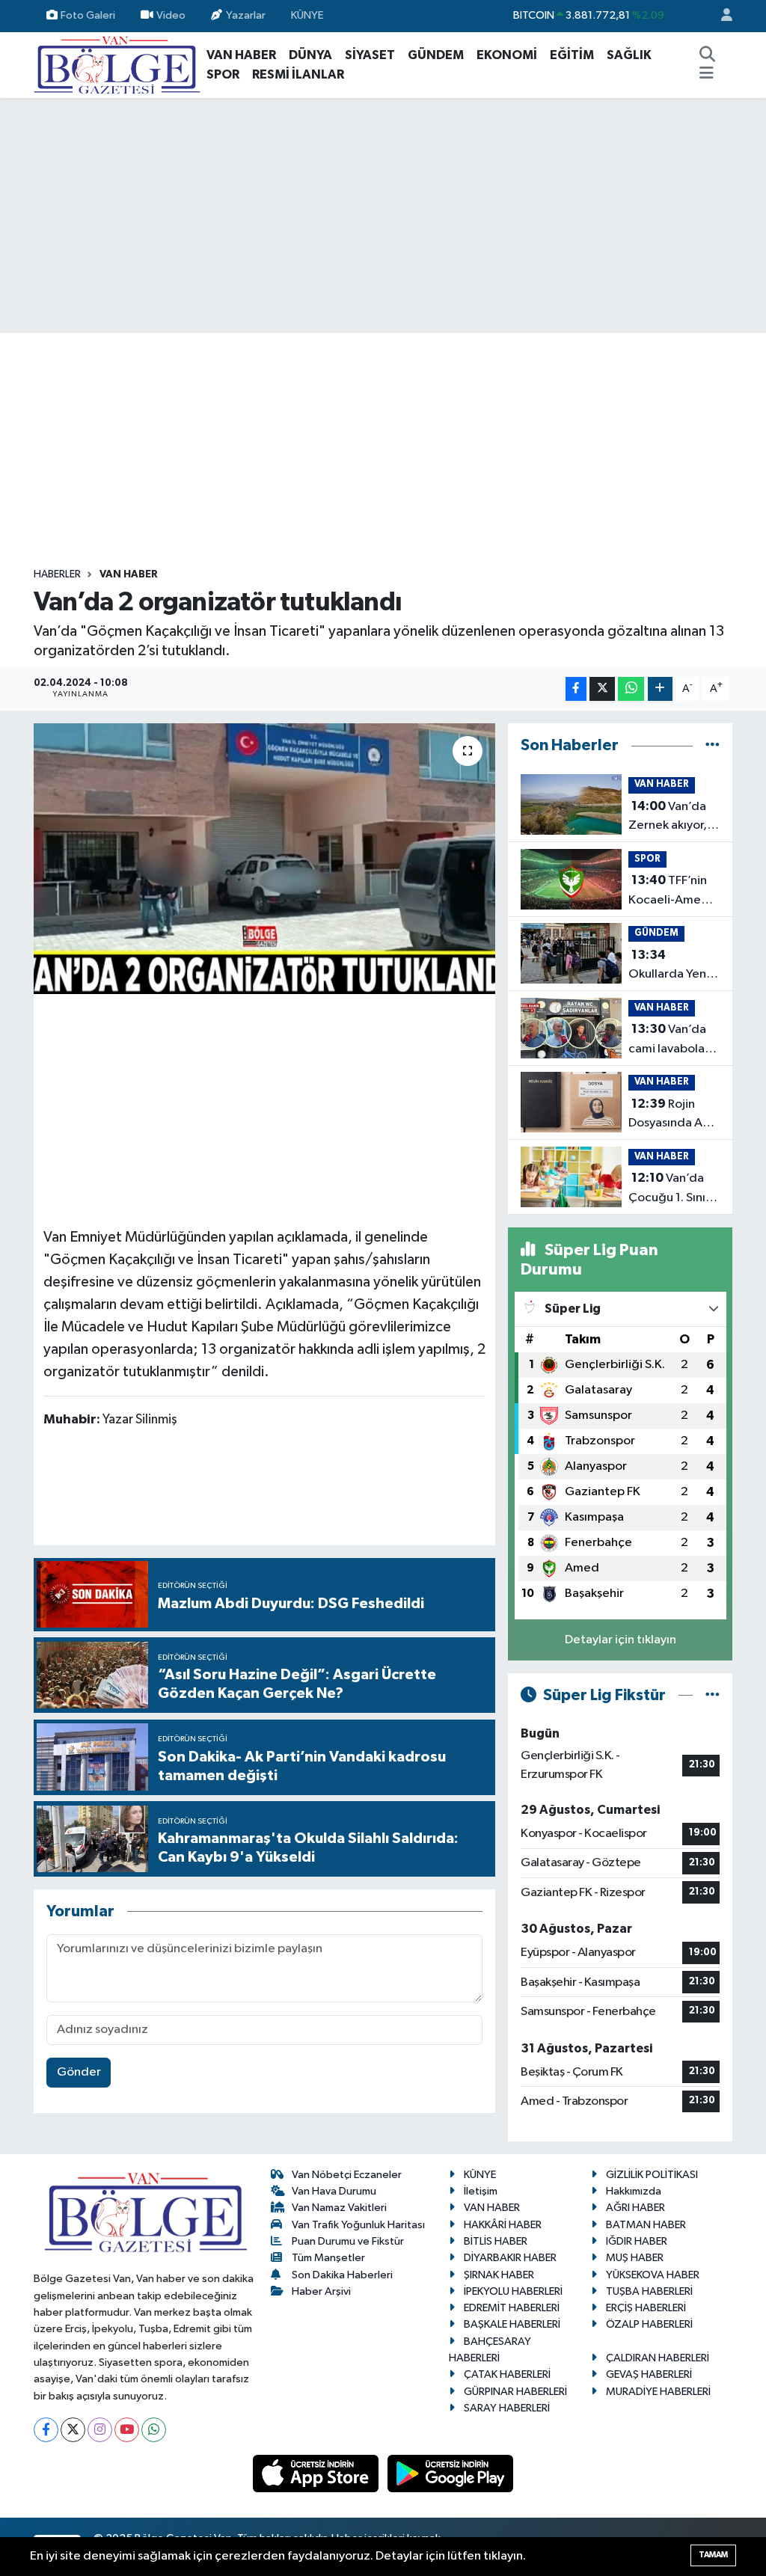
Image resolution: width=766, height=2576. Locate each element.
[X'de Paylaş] (602, 689)
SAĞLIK (629, 55)
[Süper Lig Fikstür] (713, 1695)
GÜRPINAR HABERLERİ (515, 2392)
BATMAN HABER (646, 2225)
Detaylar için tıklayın (621, 1640)
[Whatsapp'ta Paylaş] (631, 689)
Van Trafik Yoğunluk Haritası (358, 2225)
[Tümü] (713, 745)
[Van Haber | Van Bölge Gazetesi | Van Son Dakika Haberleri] (117, 64)
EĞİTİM (572, 55)
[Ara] (707, 55)
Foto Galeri (88, 15)
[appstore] (317, 2473)
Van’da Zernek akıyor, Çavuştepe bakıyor (668, 818)
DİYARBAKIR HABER (510, 2258)
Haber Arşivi (321, 2291)
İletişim (481, 2191)
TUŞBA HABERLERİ (649, 2291)
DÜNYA (310, 55)
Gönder (79, 2072)
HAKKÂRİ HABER (503, 2225)
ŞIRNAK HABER (499, 2275)
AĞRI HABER (635, 2208)
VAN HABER (241, 55)
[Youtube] (127, 2430)
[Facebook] (46, 2430)
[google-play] (451, 2473)
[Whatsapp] (154, 2430)
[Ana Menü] (707, 75)
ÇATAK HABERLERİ (507, 2374)
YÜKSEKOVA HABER (653, 2275)
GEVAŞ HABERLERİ (649, 2374)
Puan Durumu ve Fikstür (348, 2241)
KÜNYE (307, 15)
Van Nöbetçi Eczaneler (347, 2175)
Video (171, 15)
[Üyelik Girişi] (720, 16)
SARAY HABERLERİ (507, 2408)
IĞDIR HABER (637, 2241)
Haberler (57, 574)
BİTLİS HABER (496, 2241)
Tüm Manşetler (328, 2258)
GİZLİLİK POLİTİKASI (652, 2175)
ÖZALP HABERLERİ (649, 2324)
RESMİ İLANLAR (298, 74)
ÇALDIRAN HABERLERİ (658, 2358)
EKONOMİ (507, 55)
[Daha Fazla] (660, 689)
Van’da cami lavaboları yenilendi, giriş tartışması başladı (670, 1040)
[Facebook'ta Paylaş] (576, 689)
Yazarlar (246, 15)
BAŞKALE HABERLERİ (512, 2324)
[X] (73, 2430)
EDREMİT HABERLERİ (512, 2308)
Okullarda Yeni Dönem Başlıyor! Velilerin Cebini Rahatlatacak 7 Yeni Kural (673, 966)
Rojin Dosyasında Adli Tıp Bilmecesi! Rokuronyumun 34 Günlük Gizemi (672, 1115)
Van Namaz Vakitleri (339, 2208)
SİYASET (370, 55)
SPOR (223, 74)
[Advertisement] (383, 215)
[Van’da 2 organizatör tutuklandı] (264, 859)
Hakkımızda (634, 2191)
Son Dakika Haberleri (342, 2275)
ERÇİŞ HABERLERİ (646, 2308)
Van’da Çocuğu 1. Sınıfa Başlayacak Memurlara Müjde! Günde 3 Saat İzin (674, 1189)
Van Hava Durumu (334, 2191)
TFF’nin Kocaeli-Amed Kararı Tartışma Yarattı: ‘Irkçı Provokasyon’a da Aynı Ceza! (670, 892)
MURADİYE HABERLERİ (658, 2392)
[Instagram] (100, 2430)
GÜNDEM (436, 55)
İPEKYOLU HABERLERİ (513, 2291)
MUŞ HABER (635, 2258)
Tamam (713, 2555)
